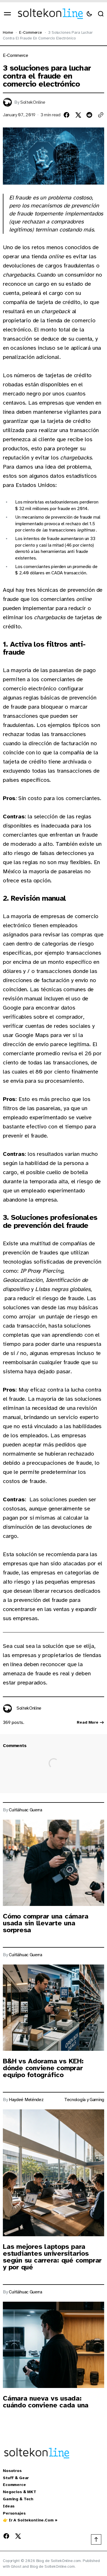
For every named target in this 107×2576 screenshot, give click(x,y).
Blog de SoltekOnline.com (52, 2566)
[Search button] (101, 14)
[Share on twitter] (78, 115)
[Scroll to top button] (96, 2539)
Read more (88, 1722)
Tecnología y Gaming (84, 2100)
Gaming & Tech (18, 2499)
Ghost (16, 2566)
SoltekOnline (33, 102)
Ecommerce (14, 2485)
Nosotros (12, 2471)
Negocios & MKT (20, 2492)
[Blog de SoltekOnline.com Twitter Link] (17, 2536)
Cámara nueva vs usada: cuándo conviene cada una (46, 2402)
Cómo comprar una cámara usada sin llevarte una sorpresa (46, 1923)
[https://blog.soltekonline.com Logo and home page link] (50, 14)
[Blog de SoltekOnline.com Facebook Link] (7, 2536)
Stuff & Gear (16, 2478)
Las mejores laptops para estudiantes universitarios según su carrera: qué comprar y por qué (52, 2257)
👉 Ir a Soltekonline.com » (30, 2520)
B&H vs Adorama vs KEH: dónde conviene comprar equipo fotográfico (43, 2068)
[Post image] (53, 1863)
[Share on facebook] (66, 115)
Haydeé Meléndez (26, 2100)
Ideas (9, 2506)
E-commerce (31, 32)
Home (8, 32)
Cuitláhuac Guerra (26, 1810)
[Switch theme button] (89, 14)
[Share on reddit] (89, 115)
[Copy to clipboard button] (101, 115)
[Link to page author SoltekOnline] (7, 1708)
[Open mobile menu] (7, 14)
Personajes (14, 2513)
